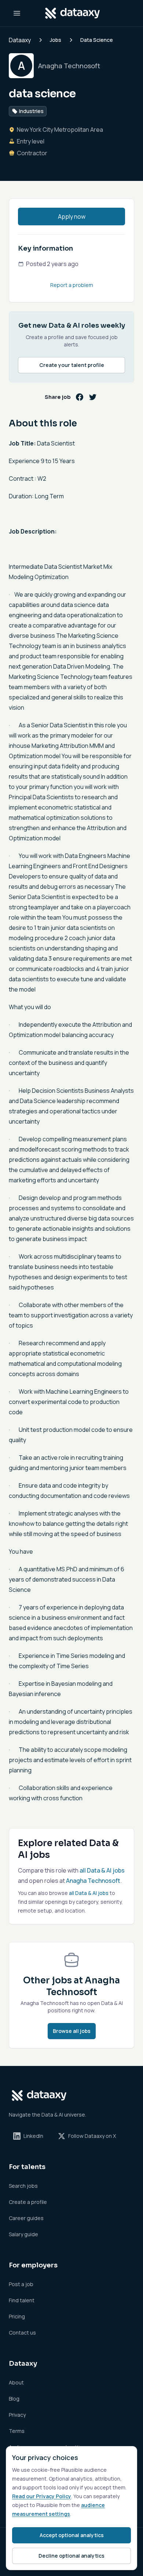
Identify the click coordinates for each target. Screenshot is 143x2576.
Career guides (26, 2218)
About (16, 2382)
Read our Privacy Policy (42, 2496)
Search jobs (23, 2186)
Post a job (21, 2284)
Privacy (17, 2415)
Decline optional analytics (71, 2556)
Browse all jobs (72, 2031)
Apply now (72, 217)
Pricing (17, 2316)
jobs (56, 40)
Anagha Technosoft (93, 1881)
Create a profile (28, 2202)
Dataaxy (20, 40)
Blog (14, 2399)
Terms (17, 2431)
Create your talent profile (72, 365)
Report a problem (72, 285)
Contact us (22, 2333)
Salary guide (23, 2234)
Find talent (22, 2300)
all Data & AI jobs (102, 1870)
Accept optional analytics (72, 2535)
